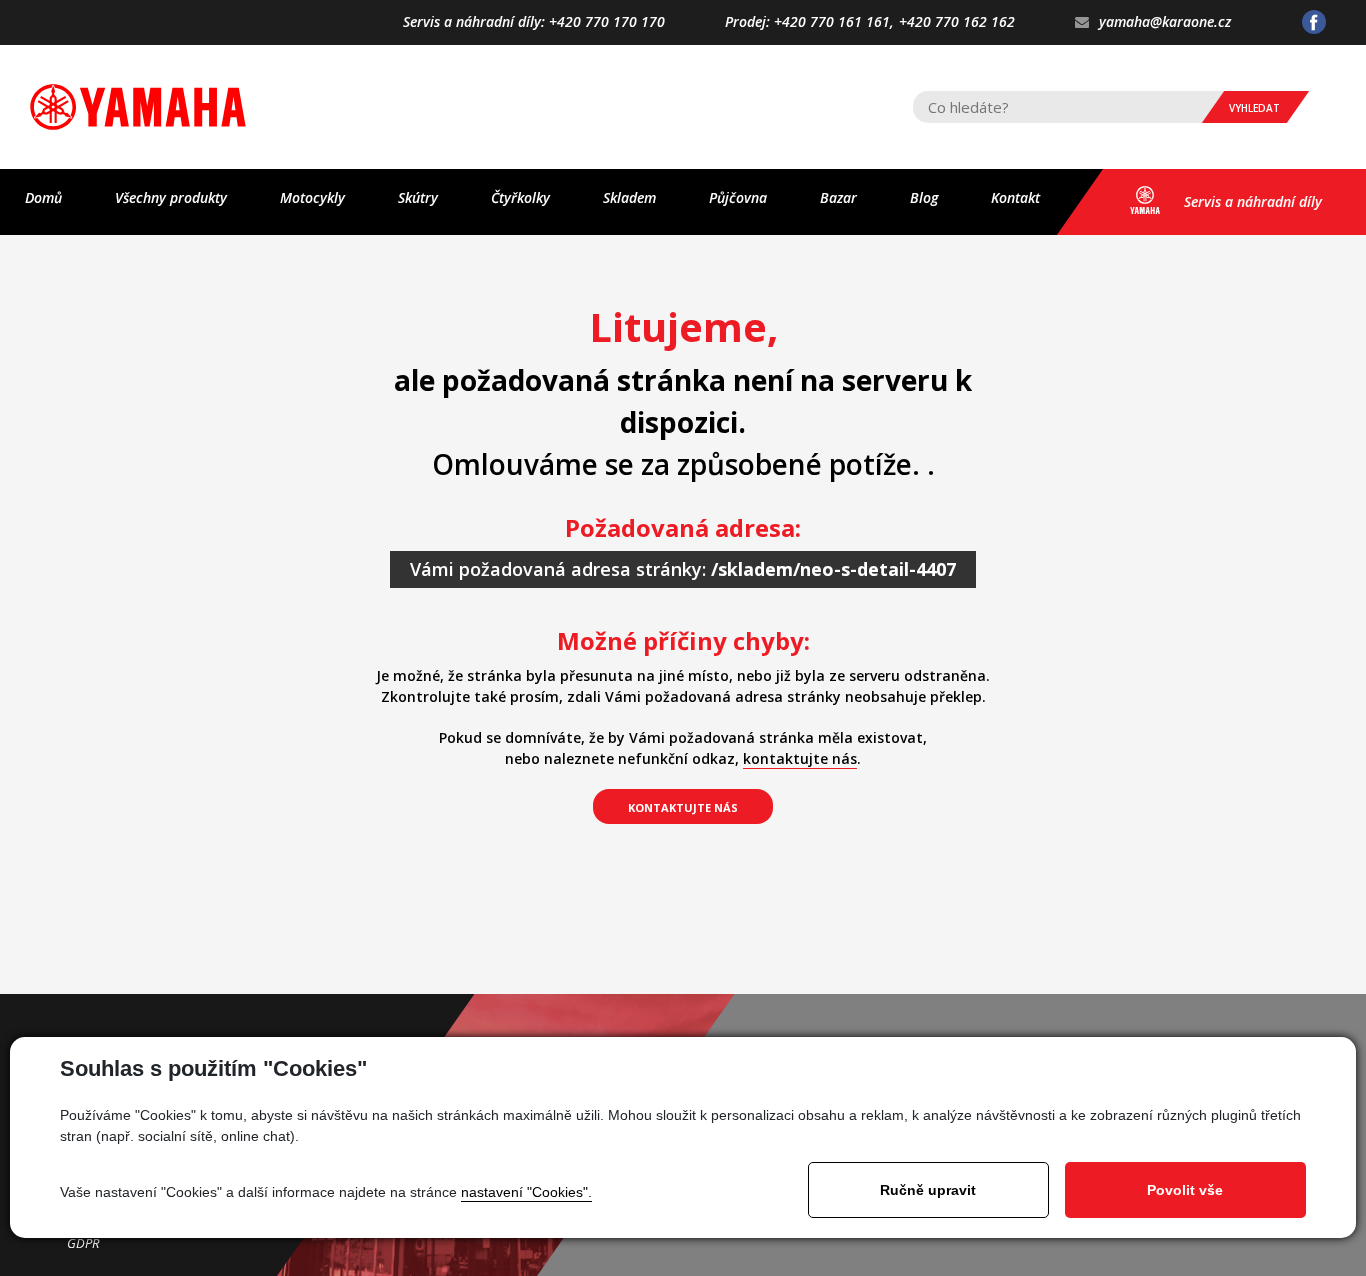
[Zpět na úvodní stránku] (138, 107)
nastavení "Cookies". (526, 1192)
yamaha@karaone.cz (1165, 22)
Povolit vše (1185, 1190)
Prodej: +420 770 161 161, (809, 22)
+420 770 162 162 (957, 22)
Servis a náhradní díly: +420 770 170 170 (534, 22)
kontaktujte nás (800, 758)
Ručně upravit (928, 1190)
